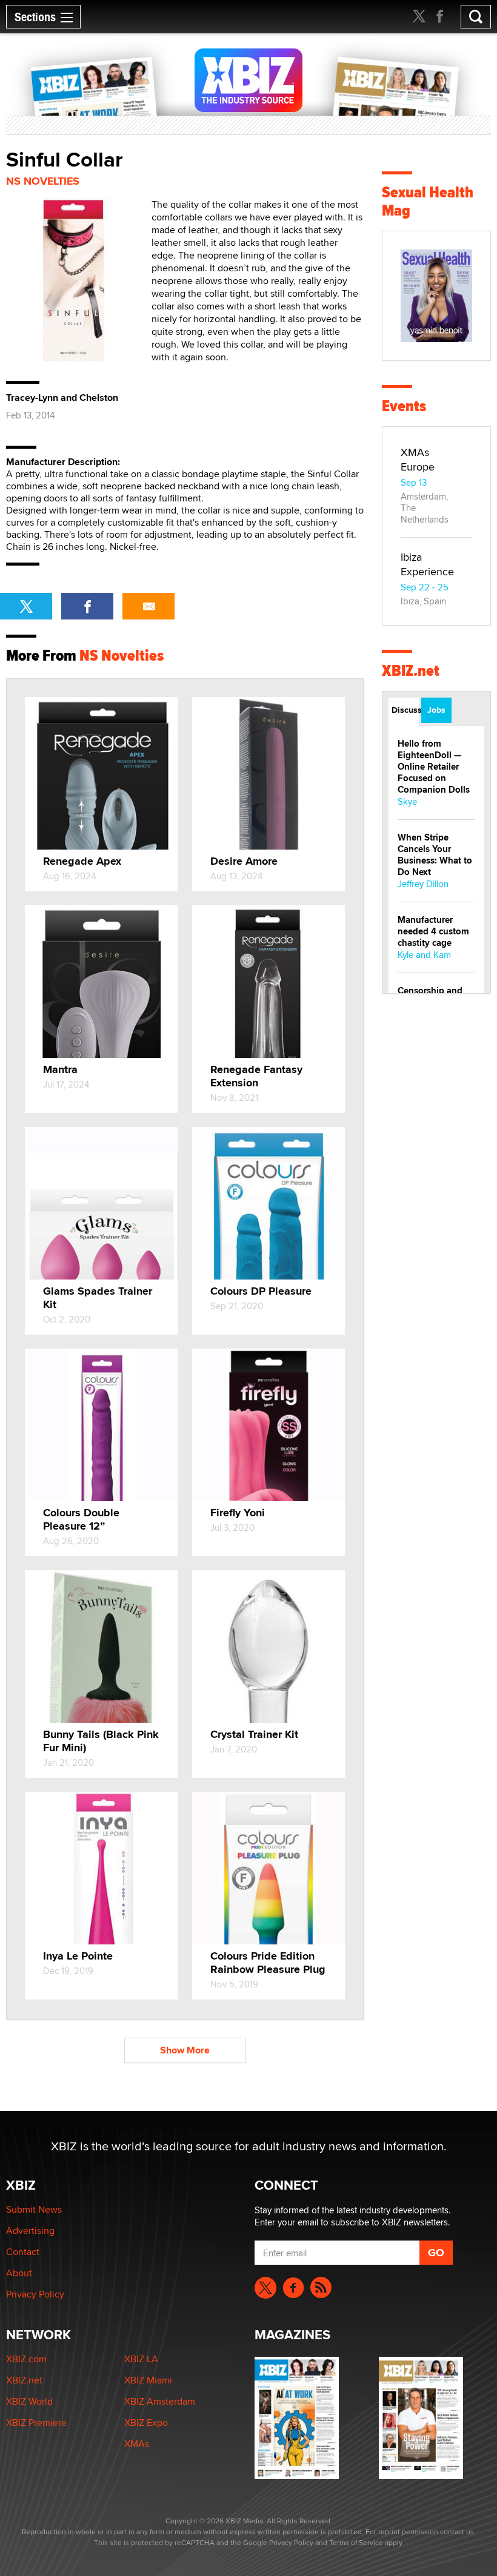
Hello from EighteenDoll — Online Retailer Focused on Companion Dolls (434, 767)
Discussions (405, 710)
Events (404, 406)
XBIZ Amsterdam (160, 2401)
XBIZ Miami (148, 2380)
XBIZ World (29, 2401)
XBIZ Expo (146, 2422)
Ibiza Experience (427, 564)
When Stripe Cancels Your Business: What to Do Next (435, 855)
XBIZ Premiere (36, 2422)
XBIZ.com (26, 2359)
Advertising (30, 2231)
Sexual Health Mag (428, 201)
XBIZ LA (141, 2359)
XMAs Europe (418, 459)
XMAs (137, 2444)
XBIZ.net (411, 671)
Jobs (436, 710)
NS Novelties (43, 181)
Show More (185, 2050)
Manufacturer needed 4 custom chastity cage (433, 931)
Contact (23, 2252)
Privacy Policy (35, 2294)
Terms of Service (356, 2542)
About (19, 2273)
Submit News (34, 2209)
